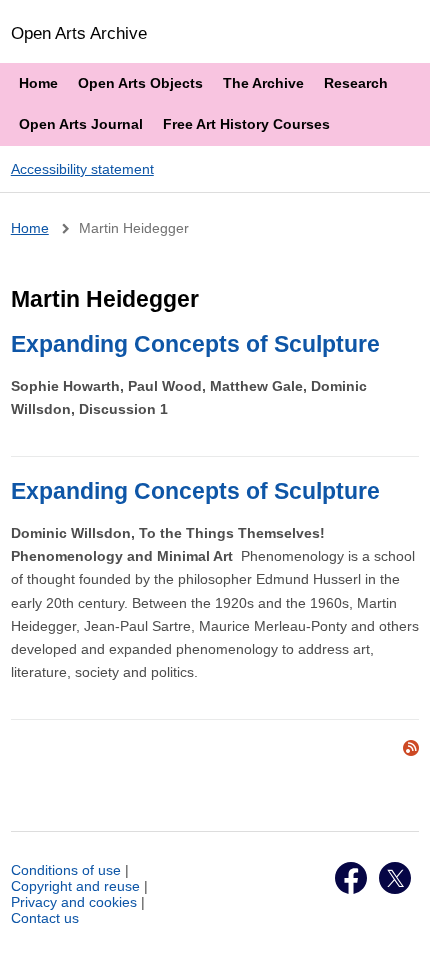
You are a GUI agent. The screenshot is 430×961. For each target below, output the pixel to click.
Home (38, 83)
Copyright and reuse (75, 886)
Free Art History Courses (246, 124)
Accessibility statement (82, 169)
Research (356, 83)
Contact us (45, 918)
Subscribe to (411, 748)
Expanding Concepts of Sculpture (195, 344)
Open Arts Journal (81, 124)
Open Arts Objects (140, 83)
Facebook (351, 878)
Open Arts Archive (79, 33)
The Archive (263, 83)
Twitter (395, 878)
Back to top (396, 924)
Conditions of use (66, 870)
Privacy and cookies (74, 902)
